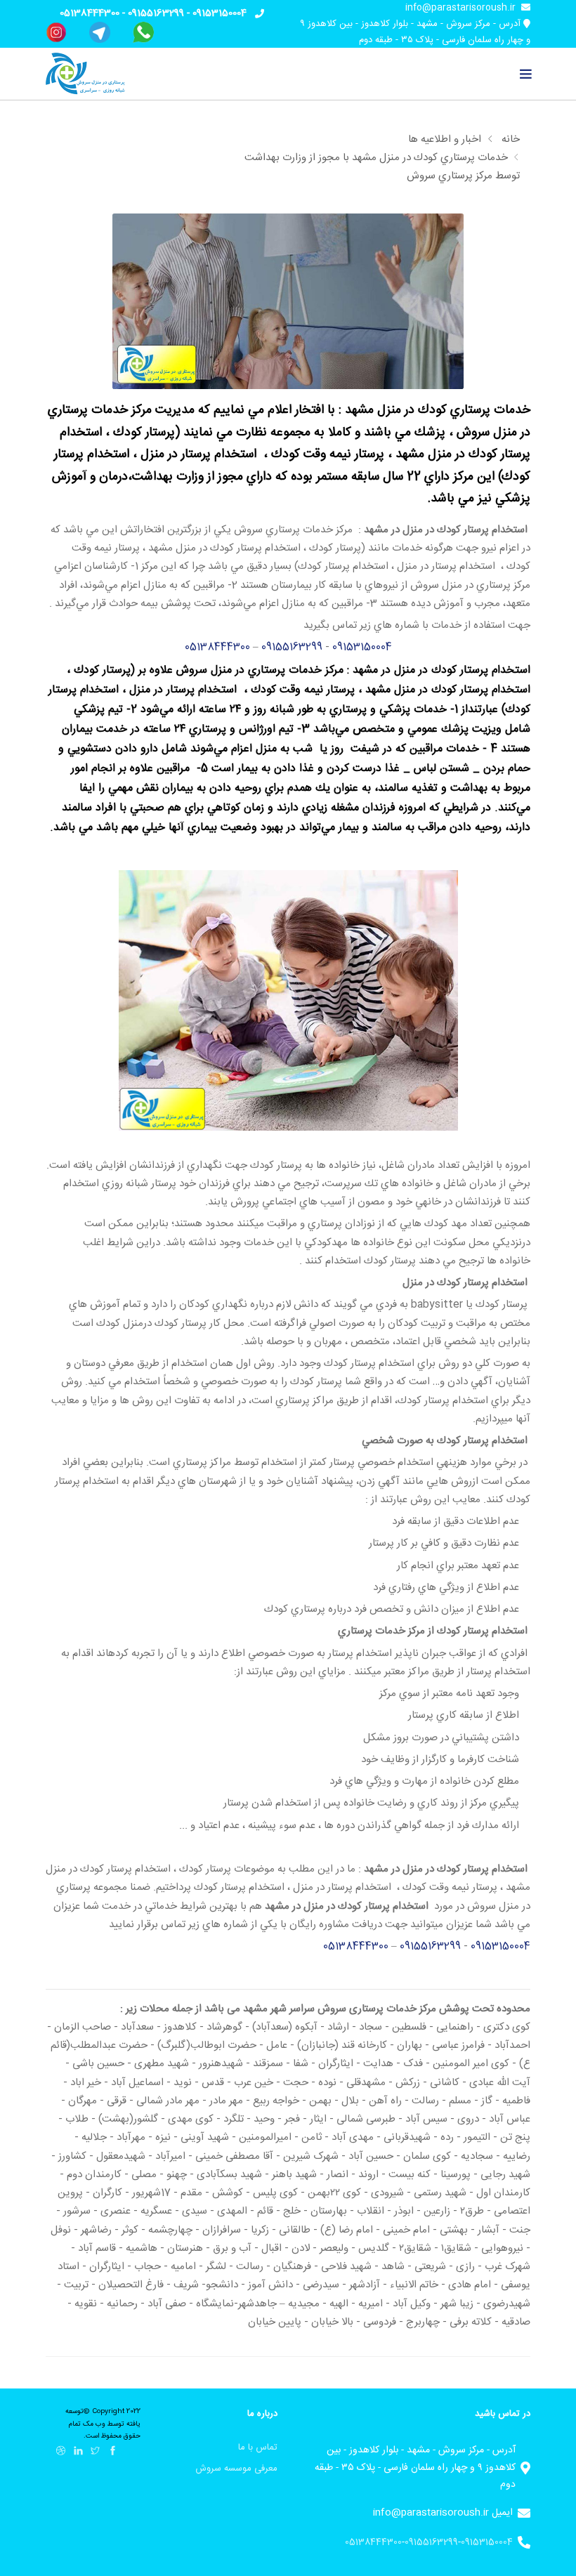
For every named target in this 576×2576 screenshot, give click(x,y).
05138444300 (90, 13)
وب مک (93, 2424)
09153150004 (220, 13)
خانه (511, 139)
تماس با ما (258, 2447)
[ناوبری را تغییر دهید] (526, 74)
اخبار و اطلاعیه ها (445, 139)
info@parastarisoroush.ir (460, 8)
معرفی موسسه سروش (236, 2469)
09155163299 (156, 13)
